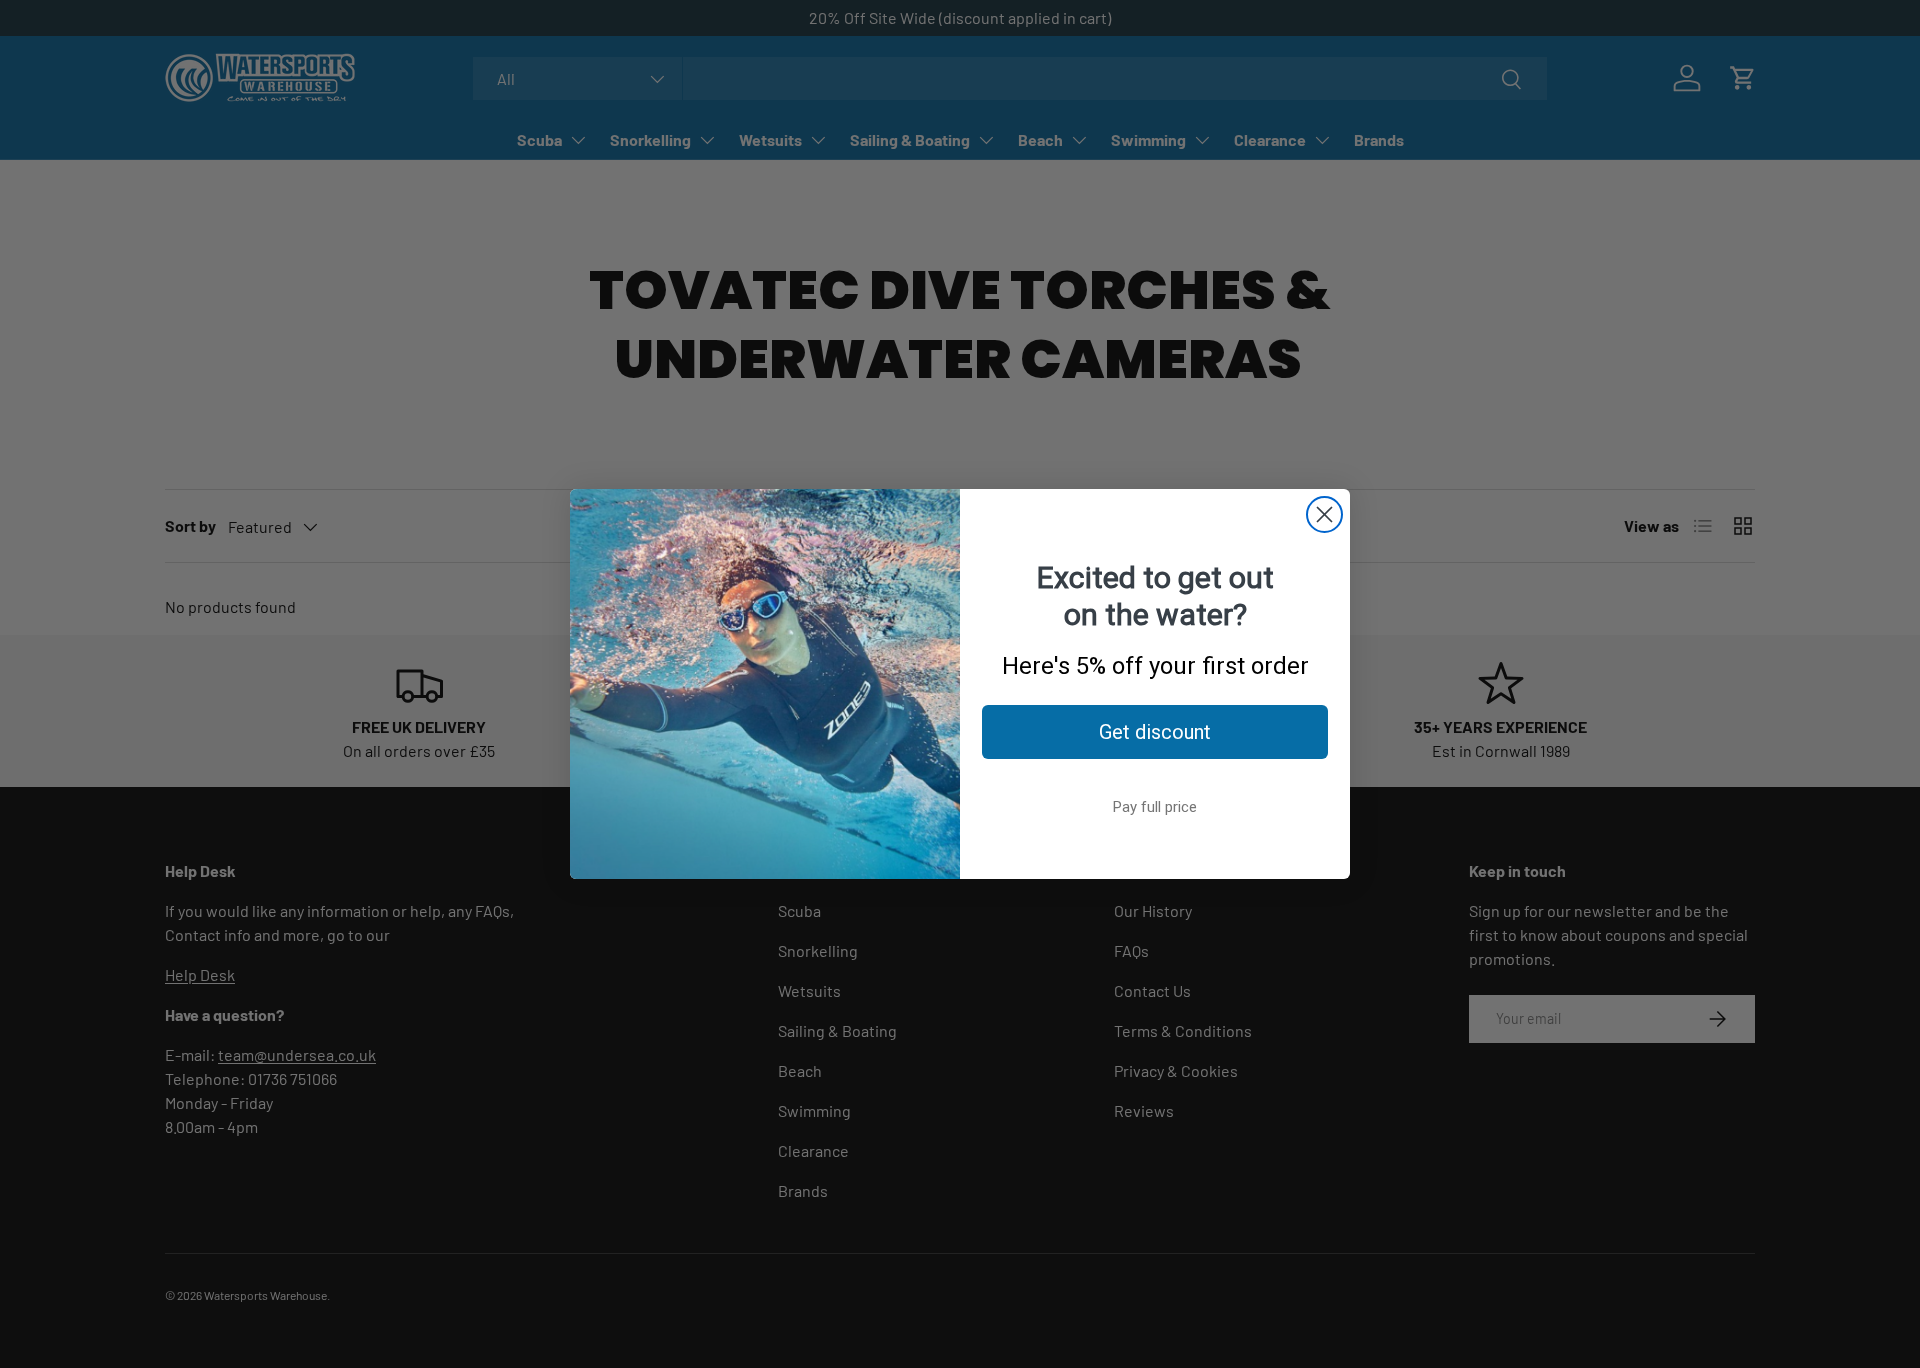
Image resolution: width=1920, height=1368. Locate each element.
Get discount (1155, 732)
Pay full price (1155, 807)
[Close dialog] (1324, 514)
